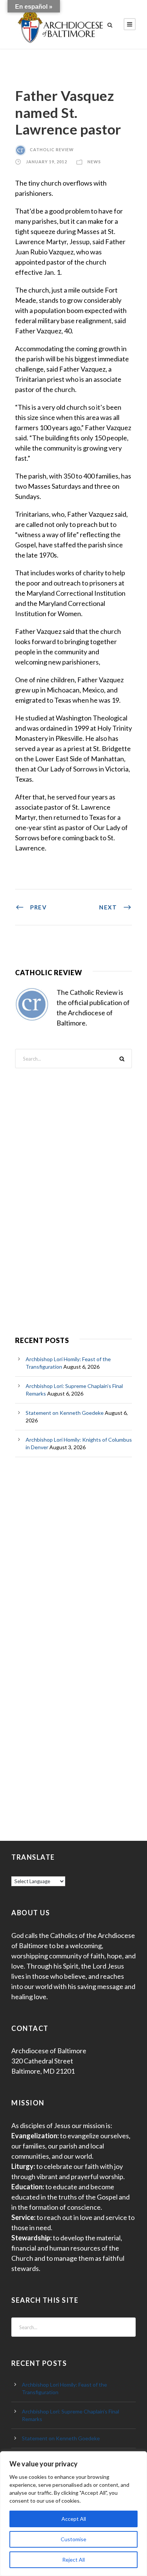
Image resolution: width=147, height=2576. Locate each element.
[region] (73, 2514)
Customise (73, 2539)
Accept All (74, 2519)
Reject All (73, 2560)
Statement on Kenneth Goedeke (65, 1413)
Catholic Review (52, 149)
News (94, 162)
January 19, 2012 (47, 162)
